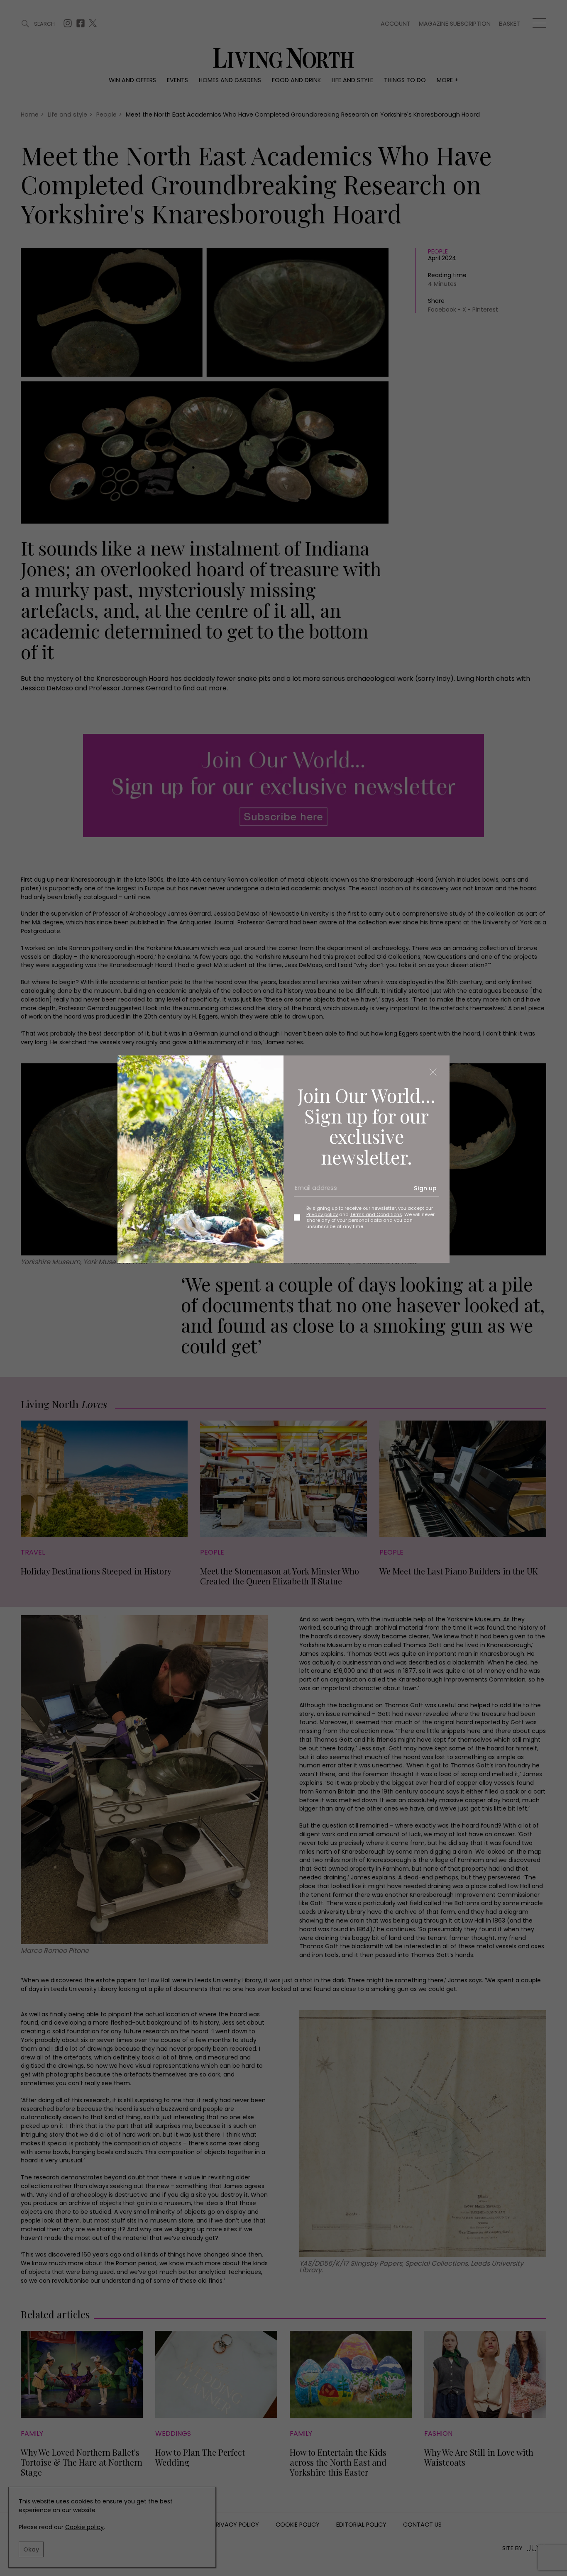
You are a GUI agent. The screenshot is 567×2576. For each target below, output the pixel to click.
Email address (313, 1191)
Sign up (425, 1188)
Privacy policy (322, 1214)
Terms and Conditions (376, 1214)
